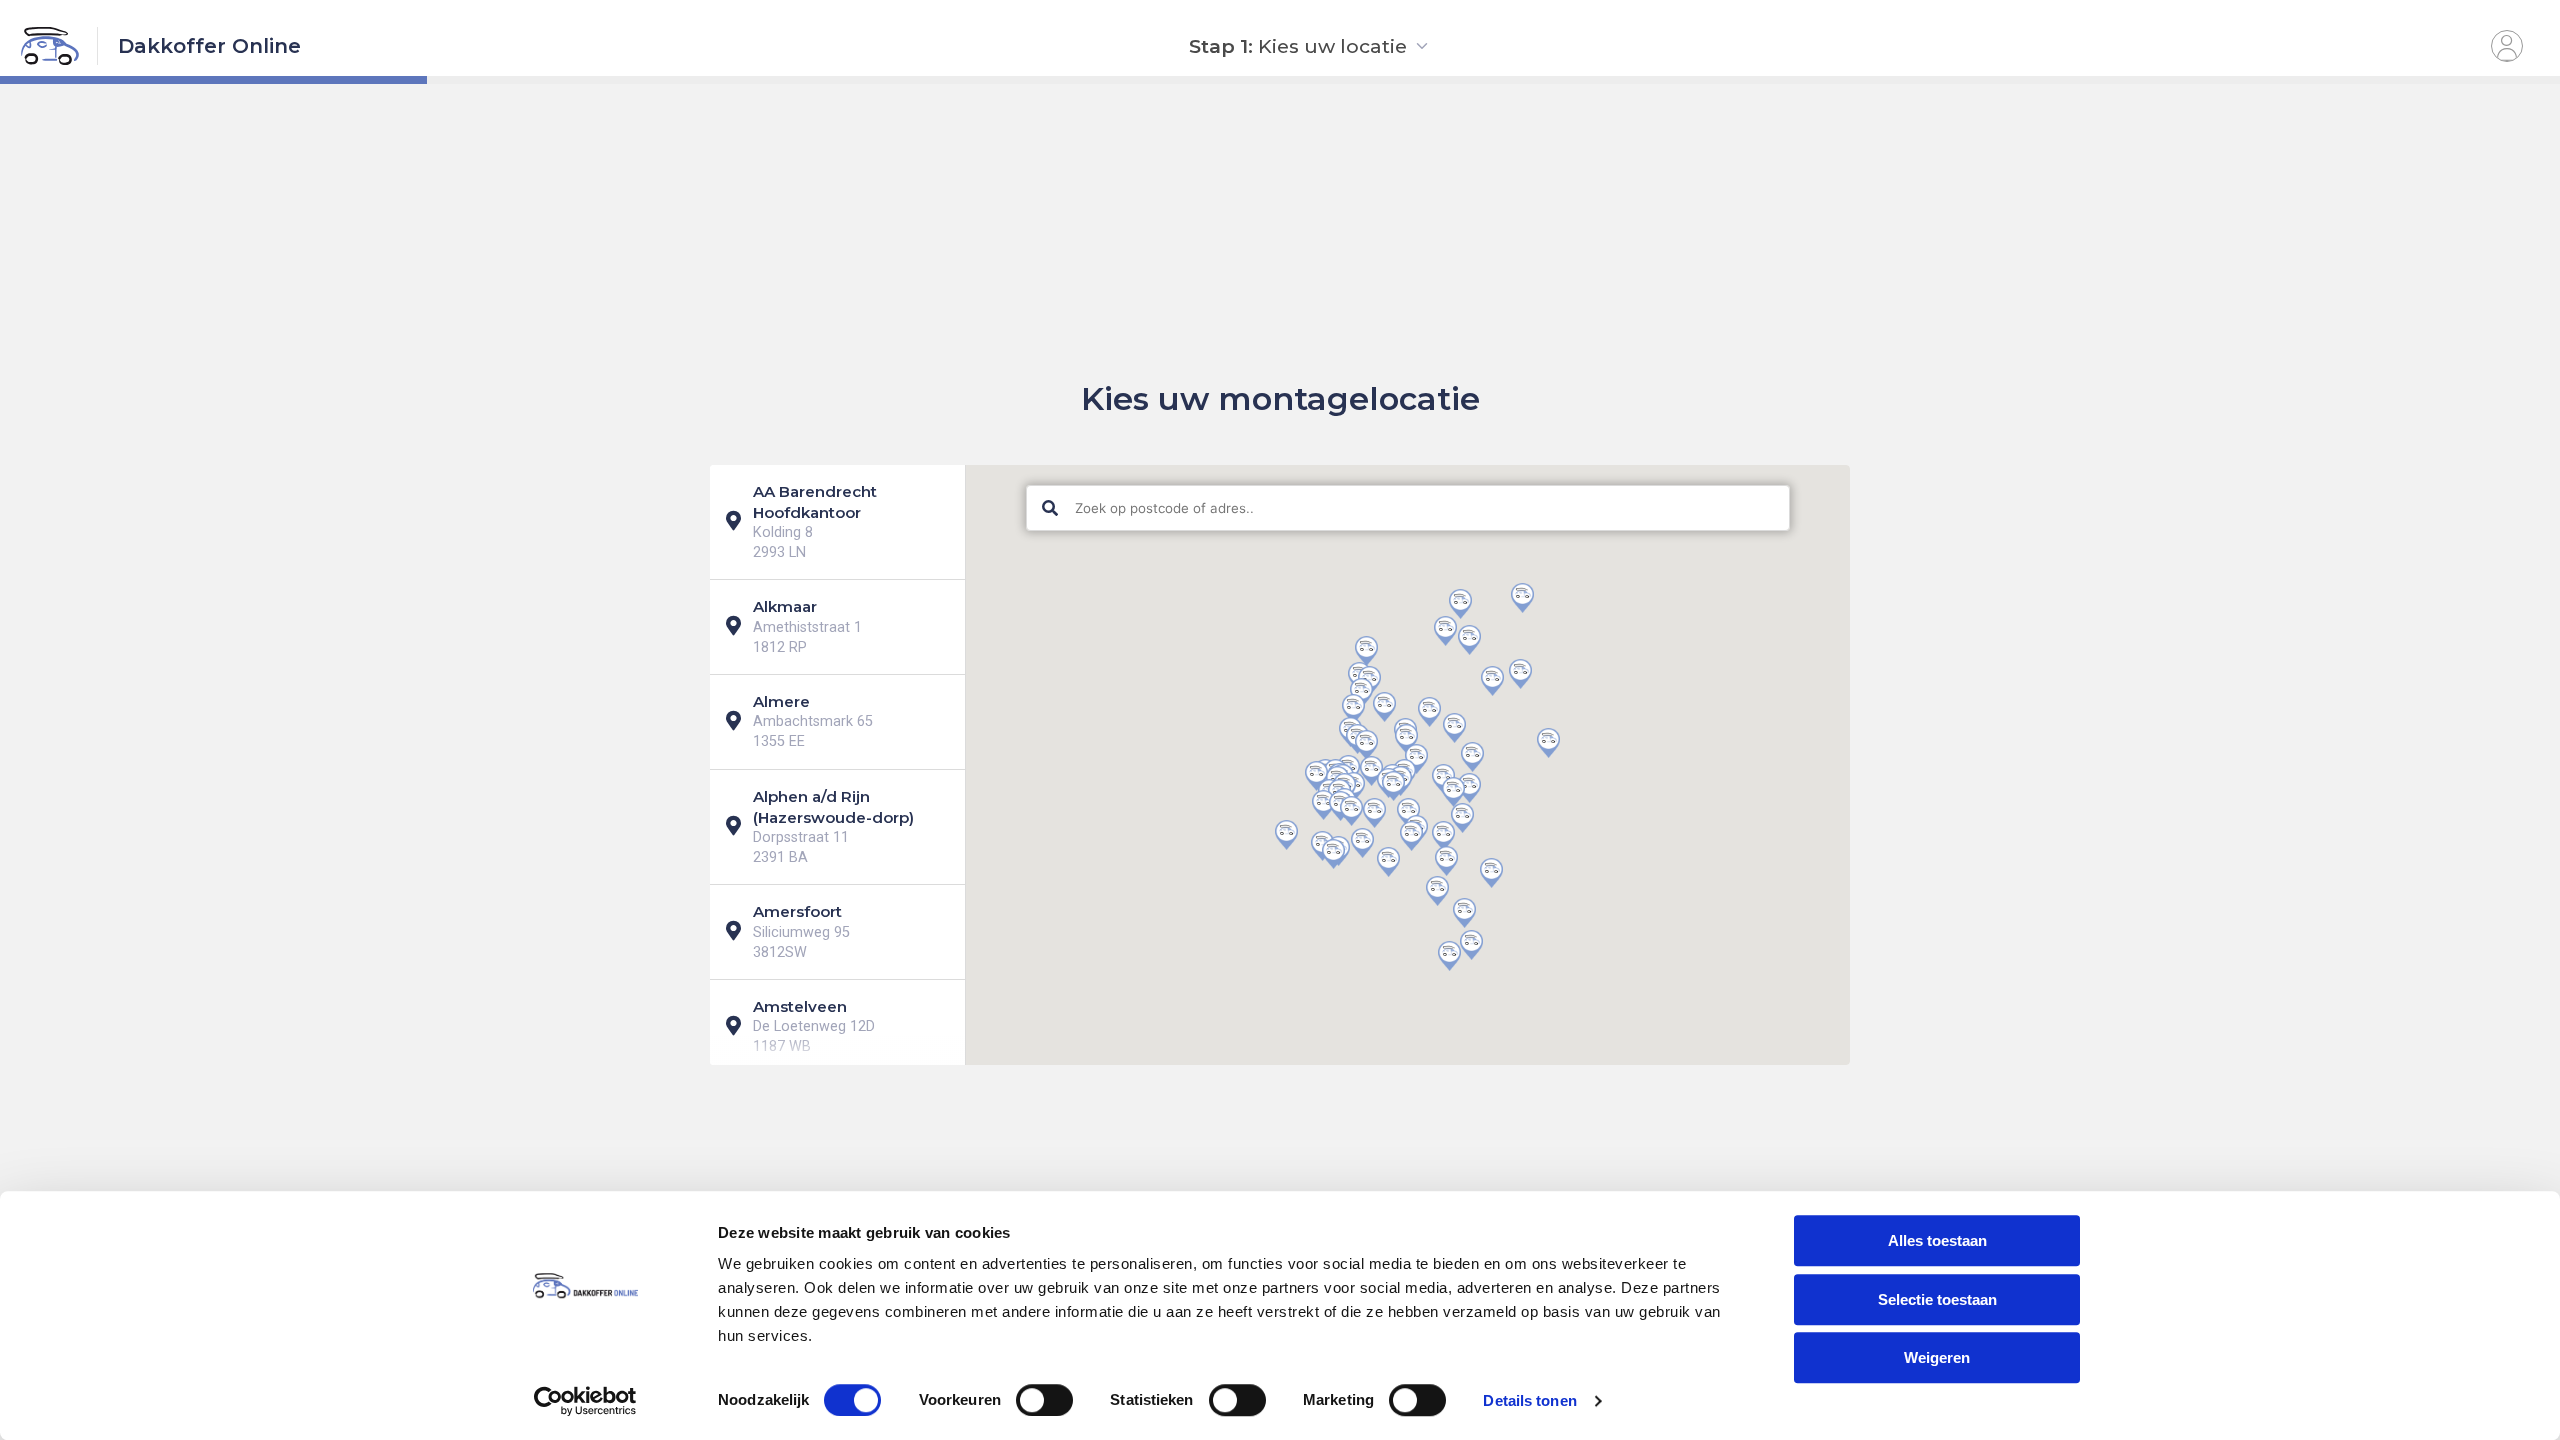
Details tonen (1529, 1400)
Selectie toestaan (1937, 1299)
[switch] (1044, 1400)
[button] (1361, 693)
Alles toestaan (1937, 1240)
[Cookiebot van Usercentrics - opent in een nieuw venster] (585, 1401)
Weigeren (1937, 1357)
